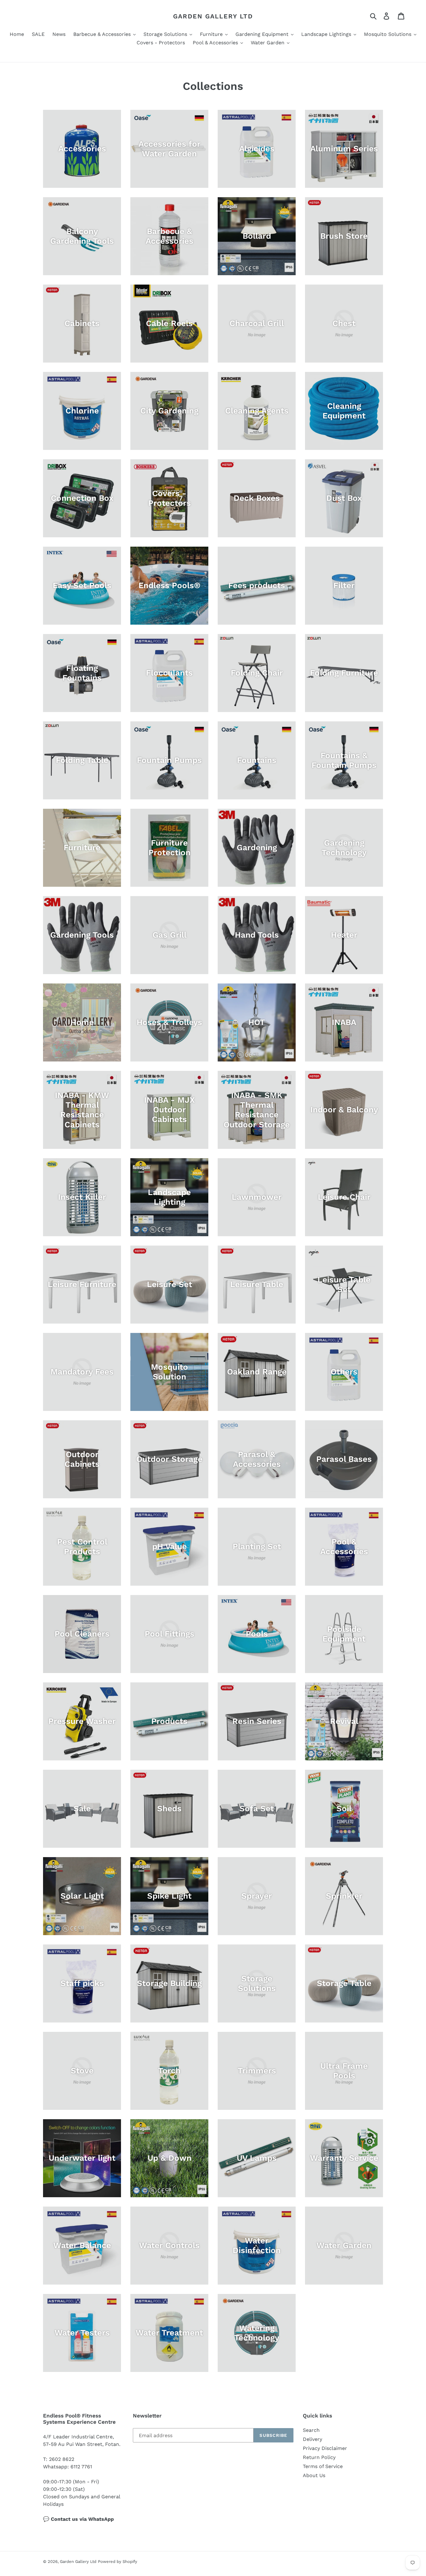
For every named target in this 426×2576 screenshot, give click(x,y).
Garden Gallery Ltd (213, 16)
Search (311, 2430)
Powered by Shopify (118, 2561)
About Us (314, 2475)
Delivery (312, 2439)
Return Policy (319, 2457)
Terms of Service (323, 2466)
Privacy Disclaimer (325, 2448)
